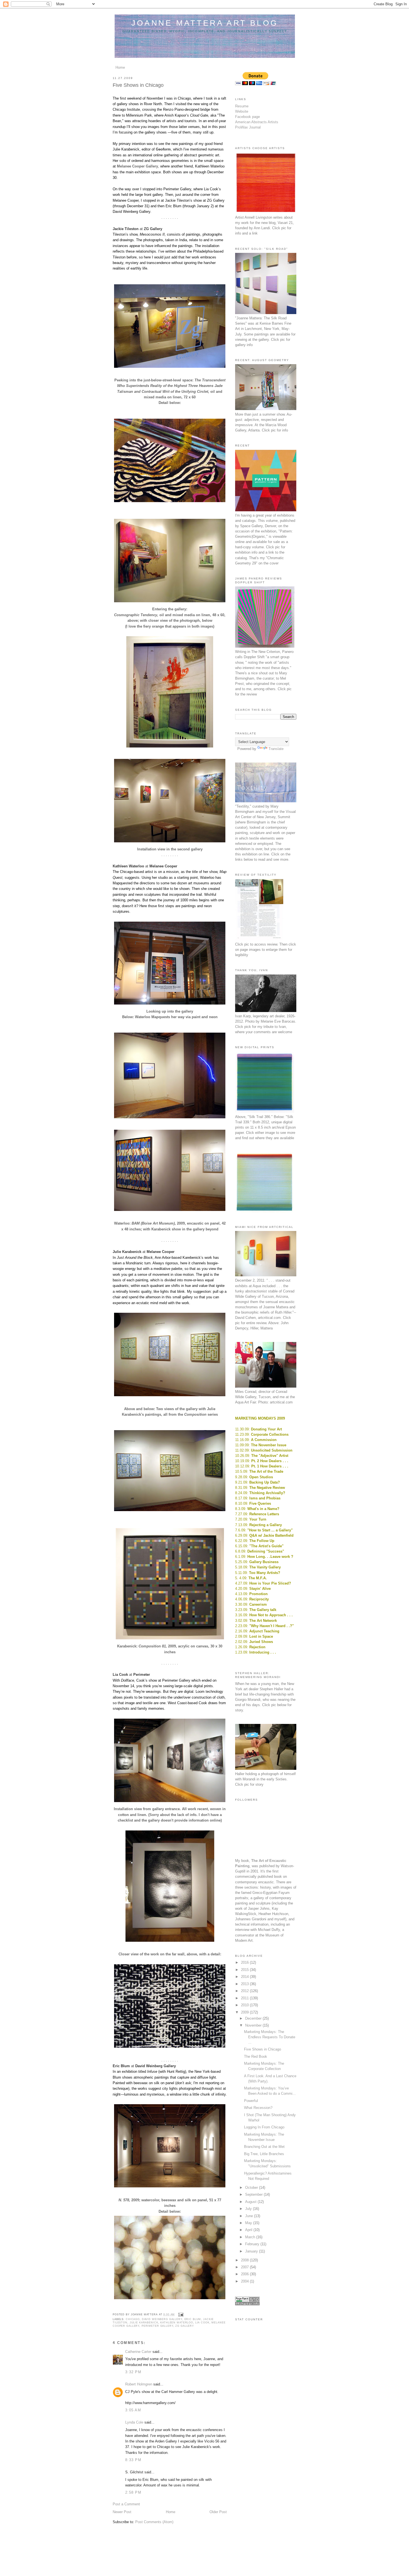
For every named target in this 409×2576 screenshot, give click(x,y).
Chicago (133, 2319)
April (249, 2230)
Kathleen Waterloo (177, 2323)
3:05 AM (133, 2410)
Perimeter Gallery (157, 2326)
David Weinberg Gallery (162, 2319)
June (250, 2216)
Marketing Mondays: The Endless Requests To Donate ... (270, 2037)
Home (120, 67)
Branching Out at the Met (264, 2147)
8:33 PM (133, 2460)
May (249, 2223)
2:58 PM (133, 2492)
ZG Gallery (185, 2326)
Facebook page (247, 117)
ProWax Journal (248, 127)
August (251, 2202)
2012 (245, 1991)
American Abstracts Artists (257, 122)
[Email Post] (180, 2315)
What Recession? (258, 2108)
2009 (245, 2012)
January (252, 2251)
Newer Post (122, 2512)
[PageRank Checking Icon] (247, 2304)
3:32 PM (133, 2372)
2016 (245, 1962)
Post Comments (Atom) (154, 2522)
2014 (245, 1977)
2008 (245, 2260)
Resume (242, 106)
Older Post (218, 2512)
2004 (245, 2281)
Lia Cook (202, 2323)
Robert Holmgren (139, 2384)
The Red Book (256, 2056)
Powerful (251, 2101)
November (254, 2025)
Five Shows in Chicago (263, 2049)
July (249, 2209)
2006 (245, 2274)
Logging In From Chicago (264, 2127)
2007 (245, 2267)
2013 (245, 1984)
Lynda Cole (134, 2422)
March (251, 2237)
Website (242, 111)
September (254, 2194)
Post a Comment (126, 2504)
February (253, 2244)
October (252, 2188)
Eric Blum (193, 2319)
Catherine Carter (138, 2352)
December (254, 2018)
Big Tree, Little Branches (264, 2154)
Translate (276, 749)
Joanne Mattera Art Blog (205, 23)
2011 (245, 1998)
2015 (245, 1970)
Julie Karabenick (144, 2323)
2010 (245, 2005)
